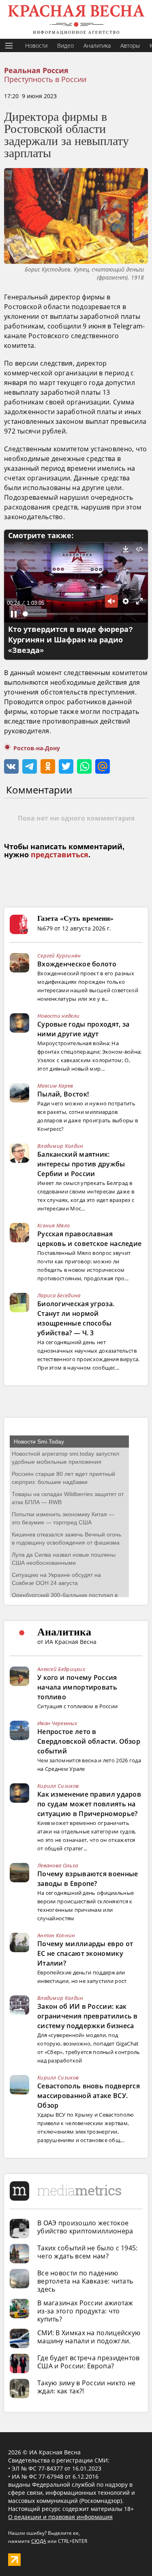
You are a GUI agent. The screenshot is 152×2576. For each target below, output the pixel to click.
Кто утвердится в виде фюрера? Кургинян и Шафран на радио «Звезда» (71, 640)
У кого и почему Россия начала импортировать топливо (77, 1687)
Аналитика (97, 45)
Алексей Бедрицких (61, 1669)
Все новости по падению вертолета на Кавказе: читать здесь (85, 2281)
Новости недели (58, 1016)
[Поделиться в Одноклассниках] (48, 766)
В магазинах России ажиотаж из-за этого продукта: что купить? (85, 2311)
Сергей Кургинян (59, 955)
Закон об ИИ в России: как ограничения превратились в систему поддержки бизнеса (88, 2016)
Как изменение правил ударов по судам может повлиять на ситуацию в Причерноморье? (89, 1804)
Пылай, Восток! (63, 1094)
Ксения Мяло (54, 1225)
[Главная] (76, 19)
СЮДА (39, 2541)
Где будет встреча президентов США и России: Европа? (89, 2362)
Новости (36, 45)
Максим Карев (55, 1086)
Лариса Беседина (59, 1295)
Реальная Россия (36, 71)
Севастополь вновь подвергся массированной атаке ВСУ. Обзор (89, 2096)
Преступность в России (45, 79)
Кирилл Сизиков (58, 1786)
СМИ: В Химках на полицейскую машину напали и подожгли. (89, 2337)
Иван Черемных (57, 1723)
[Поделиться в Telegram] (30, 766)
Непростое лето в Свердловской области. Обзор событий (89, 1741)
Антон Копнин (56, 1935)
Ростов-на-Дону (37, 748)
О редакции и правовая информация (60, 2517)
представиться (60, 855)
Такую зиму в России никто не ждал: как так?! (86, 2387)
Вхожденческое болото (77, 964)
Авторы (130, 45)
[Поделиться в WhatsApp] (84, 766)
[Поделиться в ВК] (11, 766)
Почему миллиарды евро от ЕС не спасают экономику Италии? (85, 1953)
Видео (65, 45)
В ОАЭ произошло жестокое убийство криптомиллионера (85, 2227)
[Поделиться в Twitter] (66, 766)
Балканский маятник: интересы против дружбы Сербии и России (81, 1164)
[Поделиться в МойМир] (103, 766)
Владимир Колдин (60, 1146)
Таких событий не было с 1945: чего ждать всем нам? (88, 2252)
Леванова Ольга (58, 1865)
